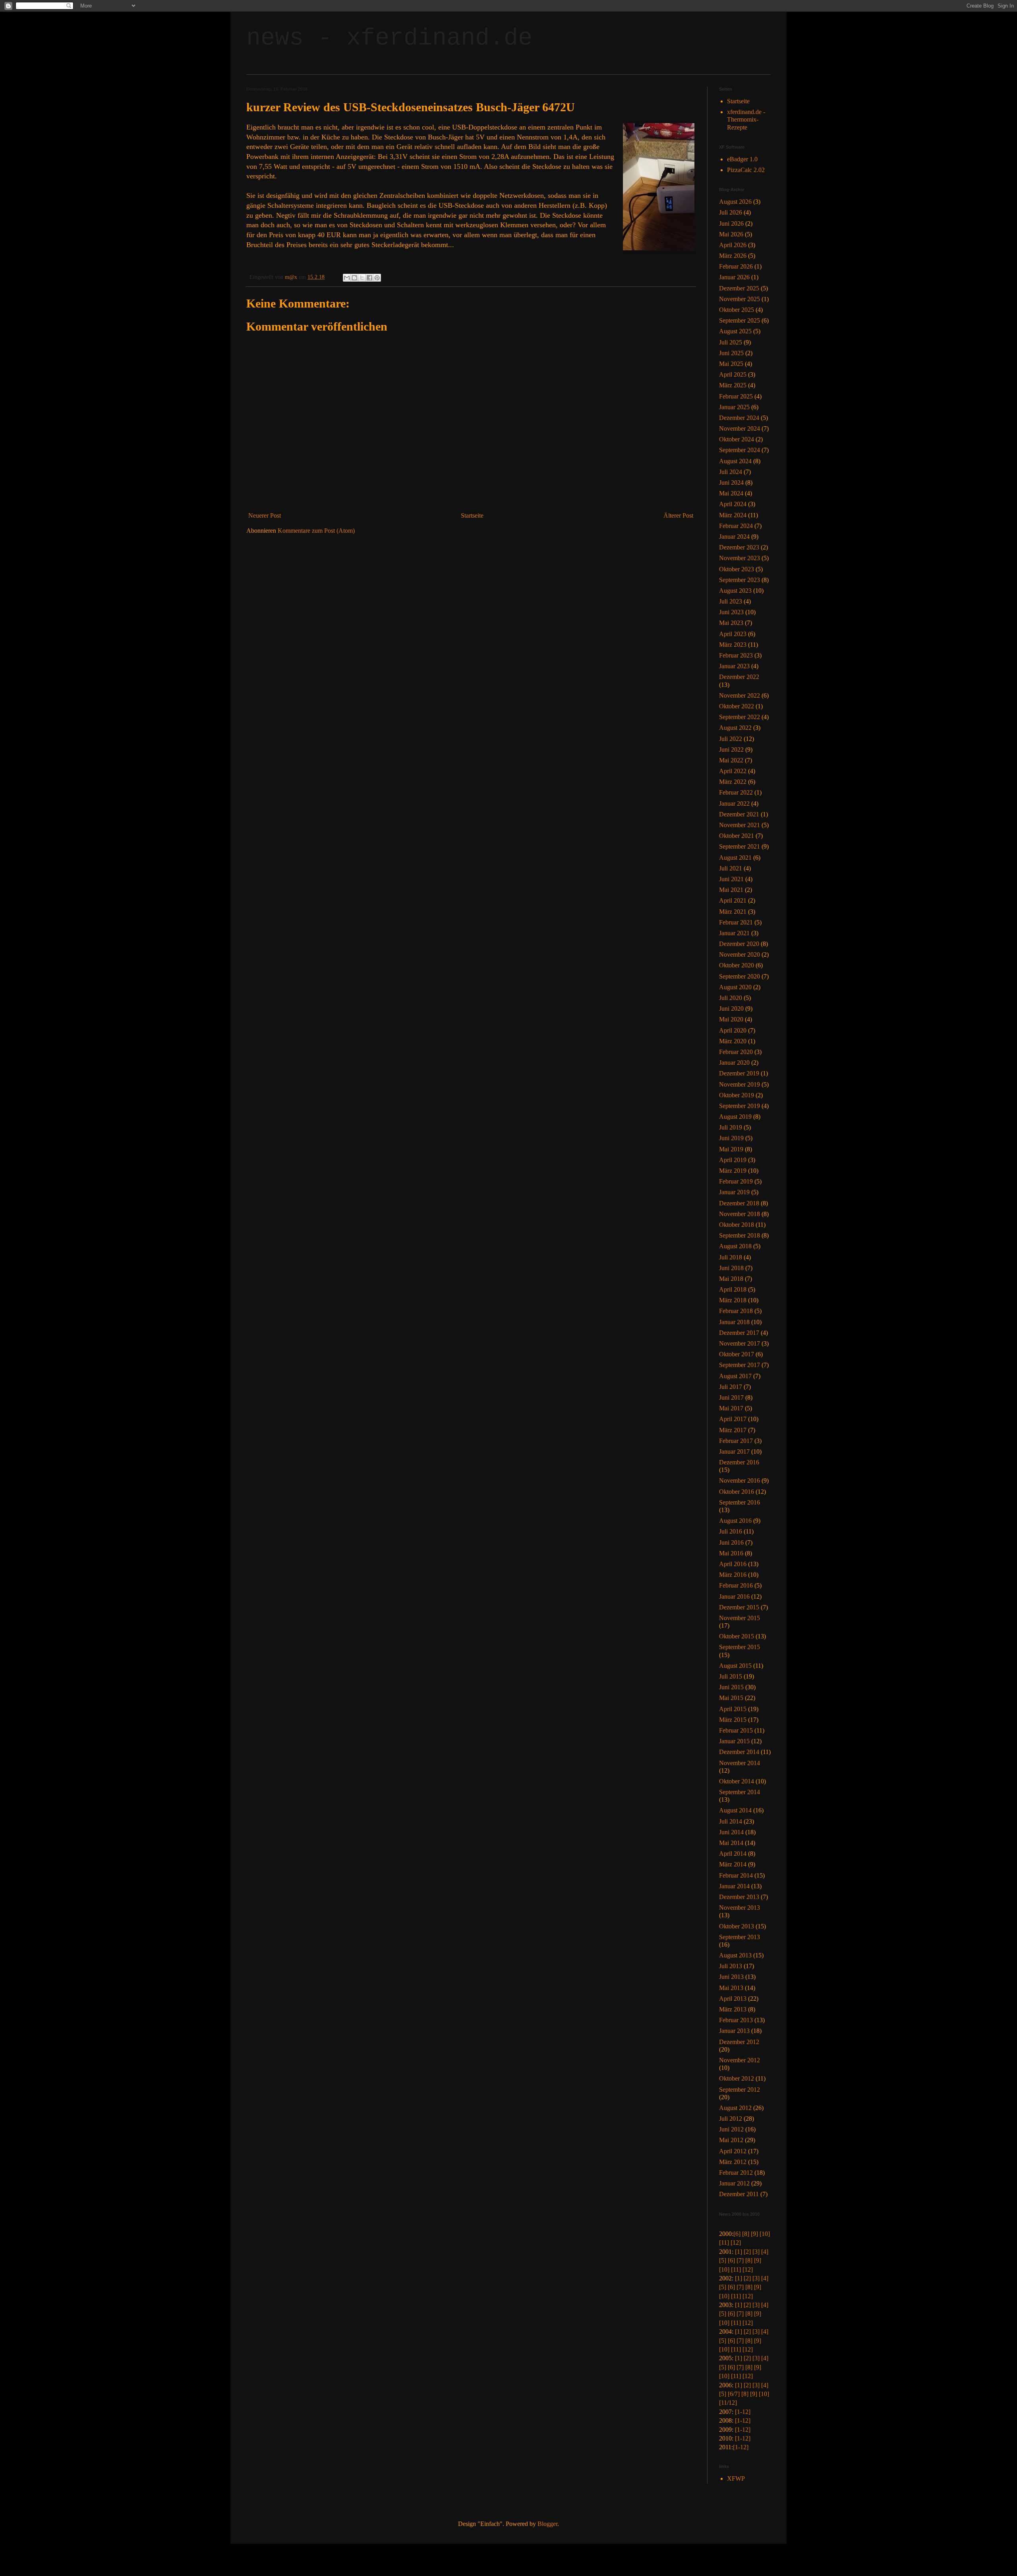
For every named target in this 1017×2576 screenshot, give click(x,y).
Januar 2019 (734, 1192)
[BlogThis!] (354, 278)
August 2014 (735, 1810)
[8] (746, 2234)
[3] (756, 2252)
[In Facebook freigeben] (369, 278)
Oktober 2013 (737, 1926)
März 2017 (733, 1430)
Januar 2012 (734, 2183)
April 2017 (733, 1419)
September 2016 (740, 1502)
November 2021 (740, 825)
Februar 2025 (736, 396)
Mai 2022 (731, 760)
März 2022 (733, 782)
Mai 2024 (731, 493)
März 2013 (733, 2009)
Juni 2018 (731, 1268)
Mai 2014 (731, 1843)
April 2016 (733, 1564)
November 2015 (740, 1618)
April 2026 (733, 245)
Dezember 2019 (739, 1073)
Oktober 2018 (737, 1225)
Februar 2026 (736, 266)
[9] (754, 2234)
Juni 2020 (731, 1009)
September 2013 (740, 1937)
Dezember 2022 (739, 677)
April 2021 (733, 900)
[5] (723, 2260)
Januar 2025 (734, 407)
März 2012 (733, 2162)
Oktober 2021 (737, 836)
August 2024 (735, 461)
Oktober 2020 (737, 965)
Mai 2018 (731, 1279)
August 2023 (735, 591)
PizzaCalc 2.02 (746, 170)
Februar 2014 (736, 1875)
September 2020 (740, 976)
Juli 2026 (731, 212)
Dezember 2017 (739, 1333)
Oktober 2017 (737, 1354)
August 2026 (735, 202)
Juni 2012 (731, 2129)
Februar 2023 (736, 655)
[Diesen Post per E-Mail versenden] (347, 278)
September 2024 (740, 450)
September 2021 (740, 846)
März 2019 (733, 1171)
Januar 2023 (734, 666)
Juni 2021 (731, 879)
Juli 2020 (731, 998)
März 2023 (733, 645)
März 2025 (733, 385)
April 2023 (733, 634)
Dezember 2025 (739, 288)
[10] (765, 2234)
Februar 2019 (736, 1181)
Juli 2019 (731, 1127)
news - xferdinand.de (389, 38)
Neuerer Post (265, 515)
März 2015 (733, 1720)
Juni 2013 (731, 1977)
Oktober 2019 (737, 1095)
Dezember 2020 (739, 944)
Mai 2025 (731, 364)
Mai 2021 (731, 890)
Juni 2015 (731, 1687)
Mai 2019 (731, 1149)
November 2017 (740, 1343)
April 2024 (733, 504)
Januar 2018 (734, 1322)
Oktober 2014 (737, 1781)
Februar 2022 (736, 792)
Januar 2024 (734, 537)
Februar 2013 (736, 2020)
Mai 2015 (731, 1698)
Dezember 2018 (739, 1203)
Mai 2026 (731, 234)
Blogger (547, 2524)
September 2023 (740, 580)
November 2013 (740, 1908)
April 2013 (733, 1999)
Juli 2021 (731, 868)
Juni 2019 (731, 1138)
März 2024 (733, 515)
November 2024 (740, 428)
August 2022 (735, 728)
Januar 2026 (734, 277)
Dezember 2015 (739, 1607)
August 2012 (735, 2108)
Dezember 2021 (739, 814)
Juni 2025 (731, 353)
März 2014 (733, 1864)
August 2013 (735, 1955)
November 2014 (740, 1763)
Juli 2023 (731, 601)
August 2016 (735, 1521)
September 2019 (740, 1106)
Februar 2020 (736, 1052)
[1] (739, 2252)
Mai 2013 (731, 1988)
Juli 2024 (731, 472)
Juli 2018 (731, 1257)
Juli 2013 (731, 1966)
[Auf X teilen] (362, 278)
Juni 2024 (731, 483)
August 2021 (735, 858)
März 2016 (733, 1575)
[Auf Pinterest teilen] (377, 278)
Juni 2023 (731, 612)
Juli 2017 (731, 1387)
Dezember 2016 (739, 1462)
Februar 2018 (736, 1311)
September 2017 (740, 1365)
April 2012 (733, 2151)
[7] (740, 2260)
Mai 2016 (731, 1553)
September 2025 (740, 320)
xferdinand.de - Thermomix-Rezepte (746, 119)
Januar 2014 (734, 1886)
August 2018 (735, 1246)
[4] (765, 2252)
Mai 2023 (731, 623)
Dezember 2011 (739, 2194)
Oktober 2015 (737, 1636)
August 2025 (735, 331)
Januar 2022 (734, 804)
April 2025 (733, 374)
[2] (747, 2252)
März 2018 (733, 1300)
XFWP (736, 2478)
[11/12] (728, 2403)
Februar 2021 (736, 922)
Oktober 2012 (737, 2078)
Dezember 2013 (739, 1897)
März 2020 (733, 1041)
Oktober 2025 (737, 310)
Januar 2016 (734, 1596)
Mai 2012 (731, 2140)
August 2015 (735, 1666)
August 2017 (735, 1376)
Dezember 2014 (739, 1752)
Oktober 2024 (737, 439)
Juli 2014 (731, 1821)
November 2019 (740, 1084)
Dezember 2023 (739, 547)
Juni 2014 (731, 1832)
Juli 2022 (731, 739)
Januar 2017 (734, 1451)
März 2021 (733, 912)
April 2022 (733, 771)
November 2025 (740, 299)
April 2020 (733, 1030)
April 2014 (733, 1854)
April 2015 (733, 1709)
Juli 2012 (731, 2119)
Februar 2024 (736, 526)
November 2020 (740, 954)
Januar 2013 (734, 2031)
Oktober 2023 (737, 569)
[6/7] (734, 2394)
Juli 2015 (731, 1676)
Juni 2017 (731, 1397)
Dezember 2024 (739, 418)
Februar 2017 (736, 1441)
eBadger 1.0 (742, 159)
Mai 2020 (731, 1019)
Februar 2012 (736, 2173)
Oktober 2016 (737, 1492)
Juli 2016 (731, 1531)
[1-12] (743, 2412)
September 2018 (740, 1235)
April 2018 (733, 1289)
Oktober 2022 (737, 706)
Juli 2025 (731, 342)
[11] (724, 2242)
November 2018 (740, 1214)
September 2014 (740, 1792)
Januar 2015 (734, 1741)
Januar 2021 (734, 933)
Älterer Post (678, 515)
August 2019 (735, 1117)
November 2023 (740, 558)
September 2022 (740, 717)
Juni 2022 (731, 749)
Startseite (472, 515)
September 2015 (740, 1647)
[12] (736, 2242)
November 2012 (740, 2060)
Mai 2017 (731, 1408)
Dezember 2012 (739, 2042)
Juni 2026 (731, 223)
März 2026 (733, 256)
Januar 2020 (734, 1063)
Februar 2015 (736, 1730)
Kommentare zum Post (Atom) (316, 531)
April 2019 (733, 1160)
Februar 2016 (736, 1585)
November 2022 (740, 695)
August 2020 (735, 987)
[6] (737, 2234)
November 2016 (740, 1480)
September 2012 (740, 2090)
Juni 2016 (731, 1542)
